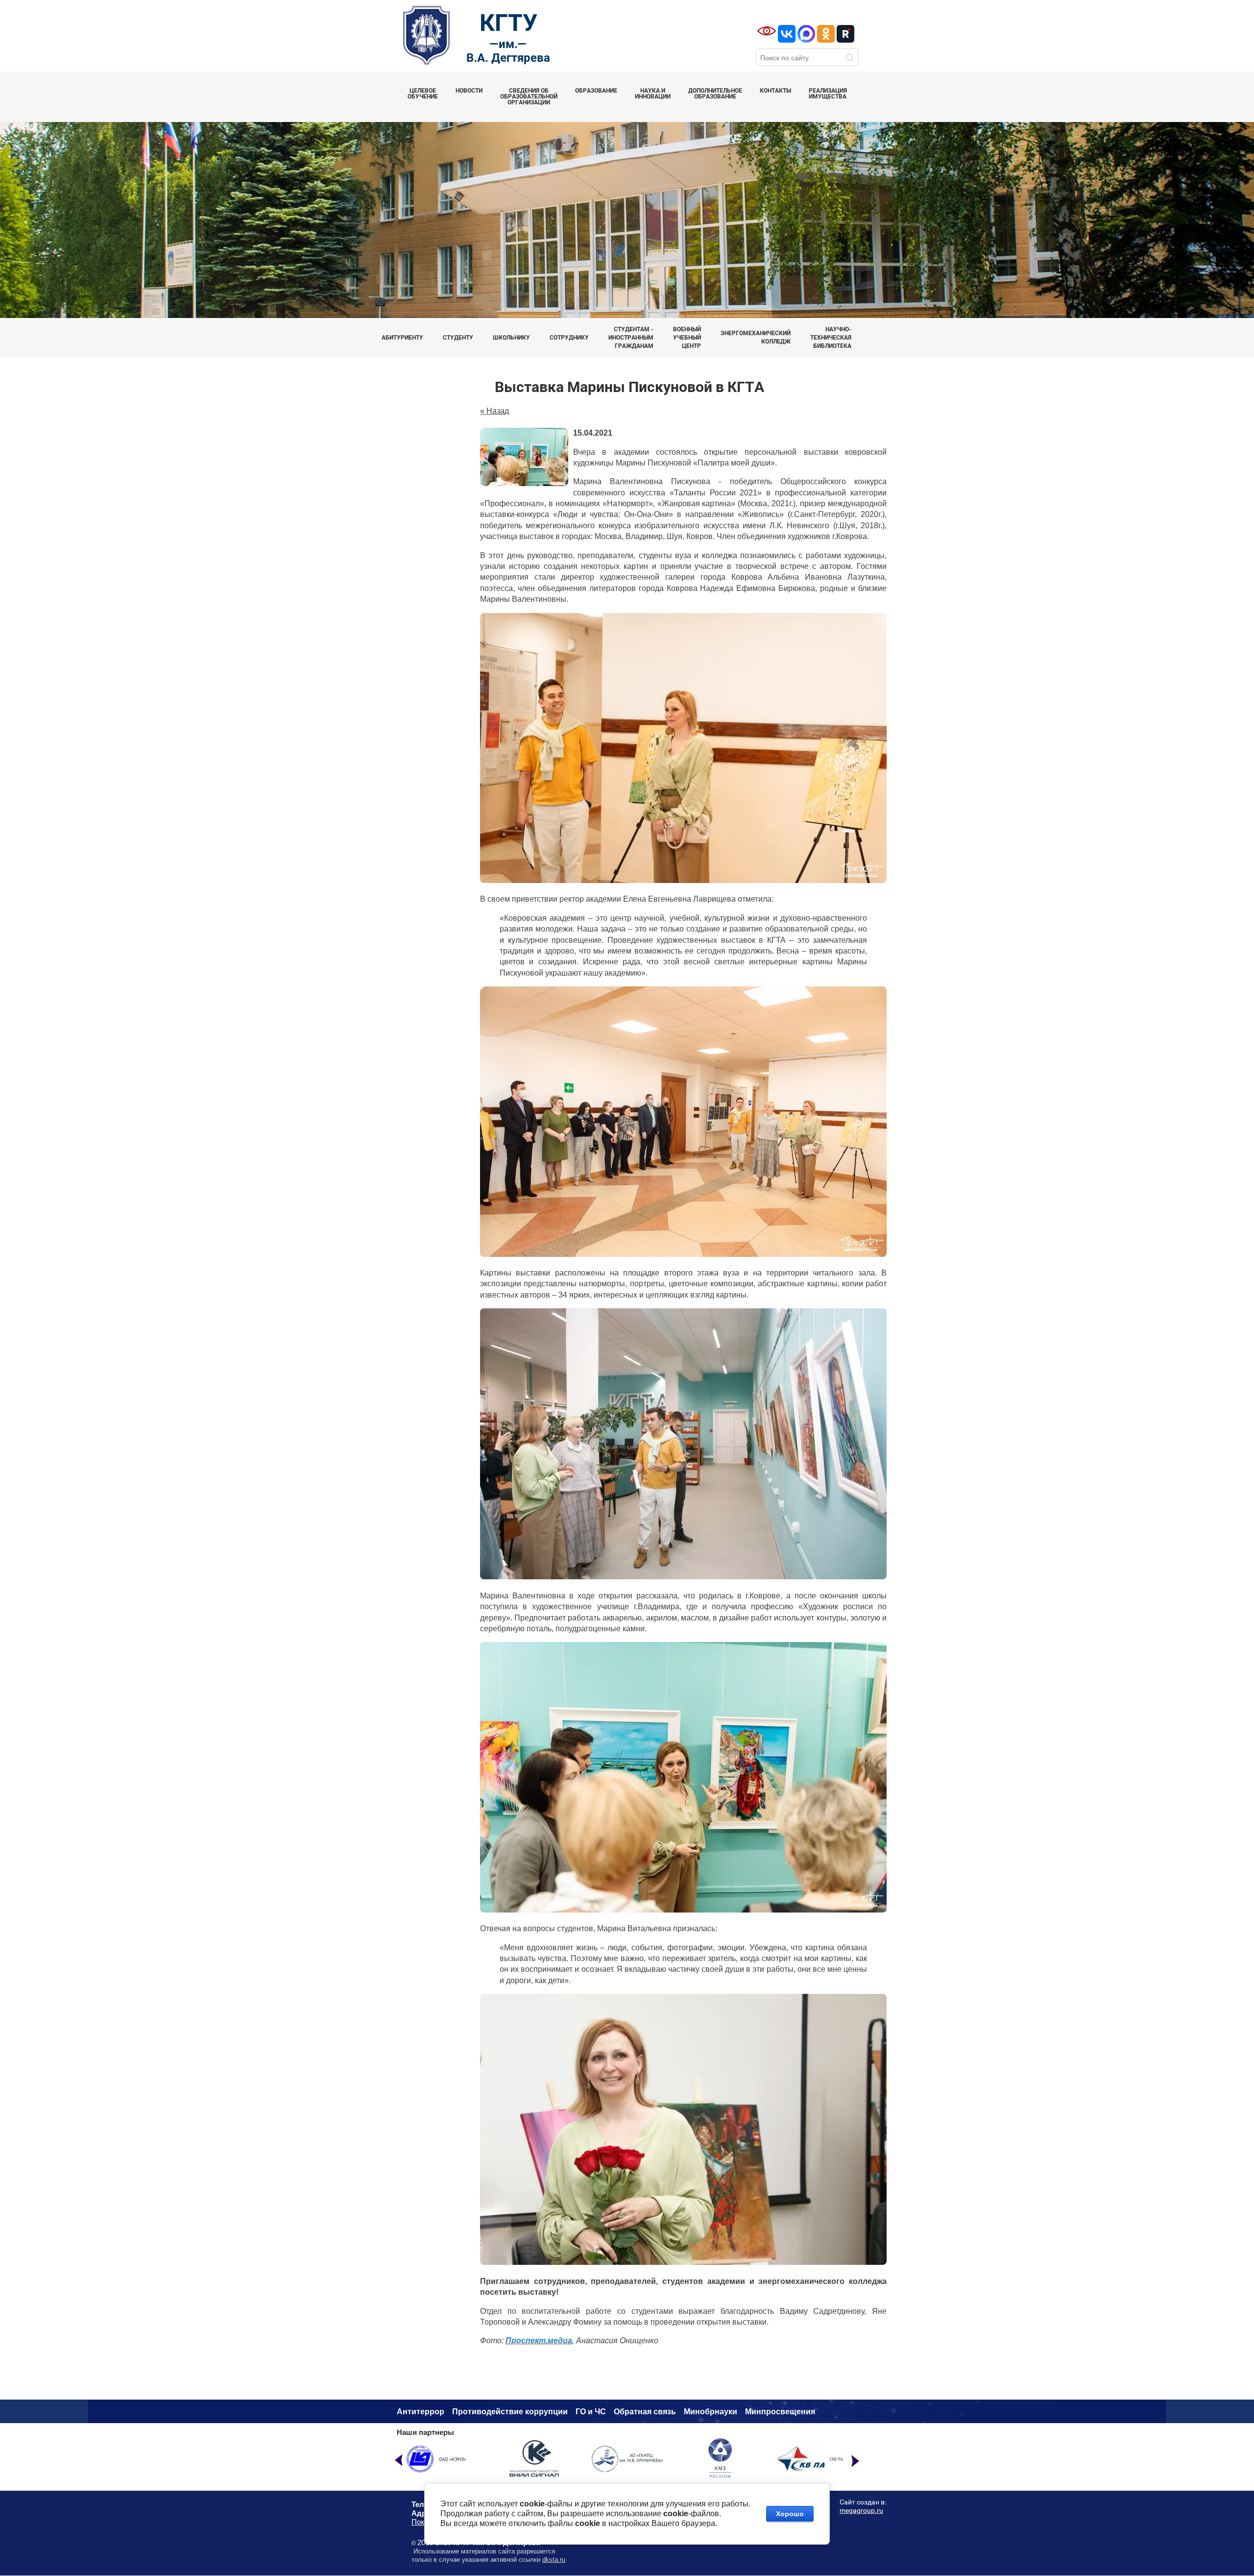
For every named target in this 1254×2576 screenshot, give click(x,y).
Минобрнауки (711, 2412)
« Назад (494, 411)
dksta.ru (554, 2560)
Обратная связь (645, 2412)
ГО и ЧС (591, 2412)
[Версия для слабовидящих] (767, 31)
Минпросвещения (780, 2412)
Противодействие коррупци (507, 2412)
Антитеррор (421, 2412)
